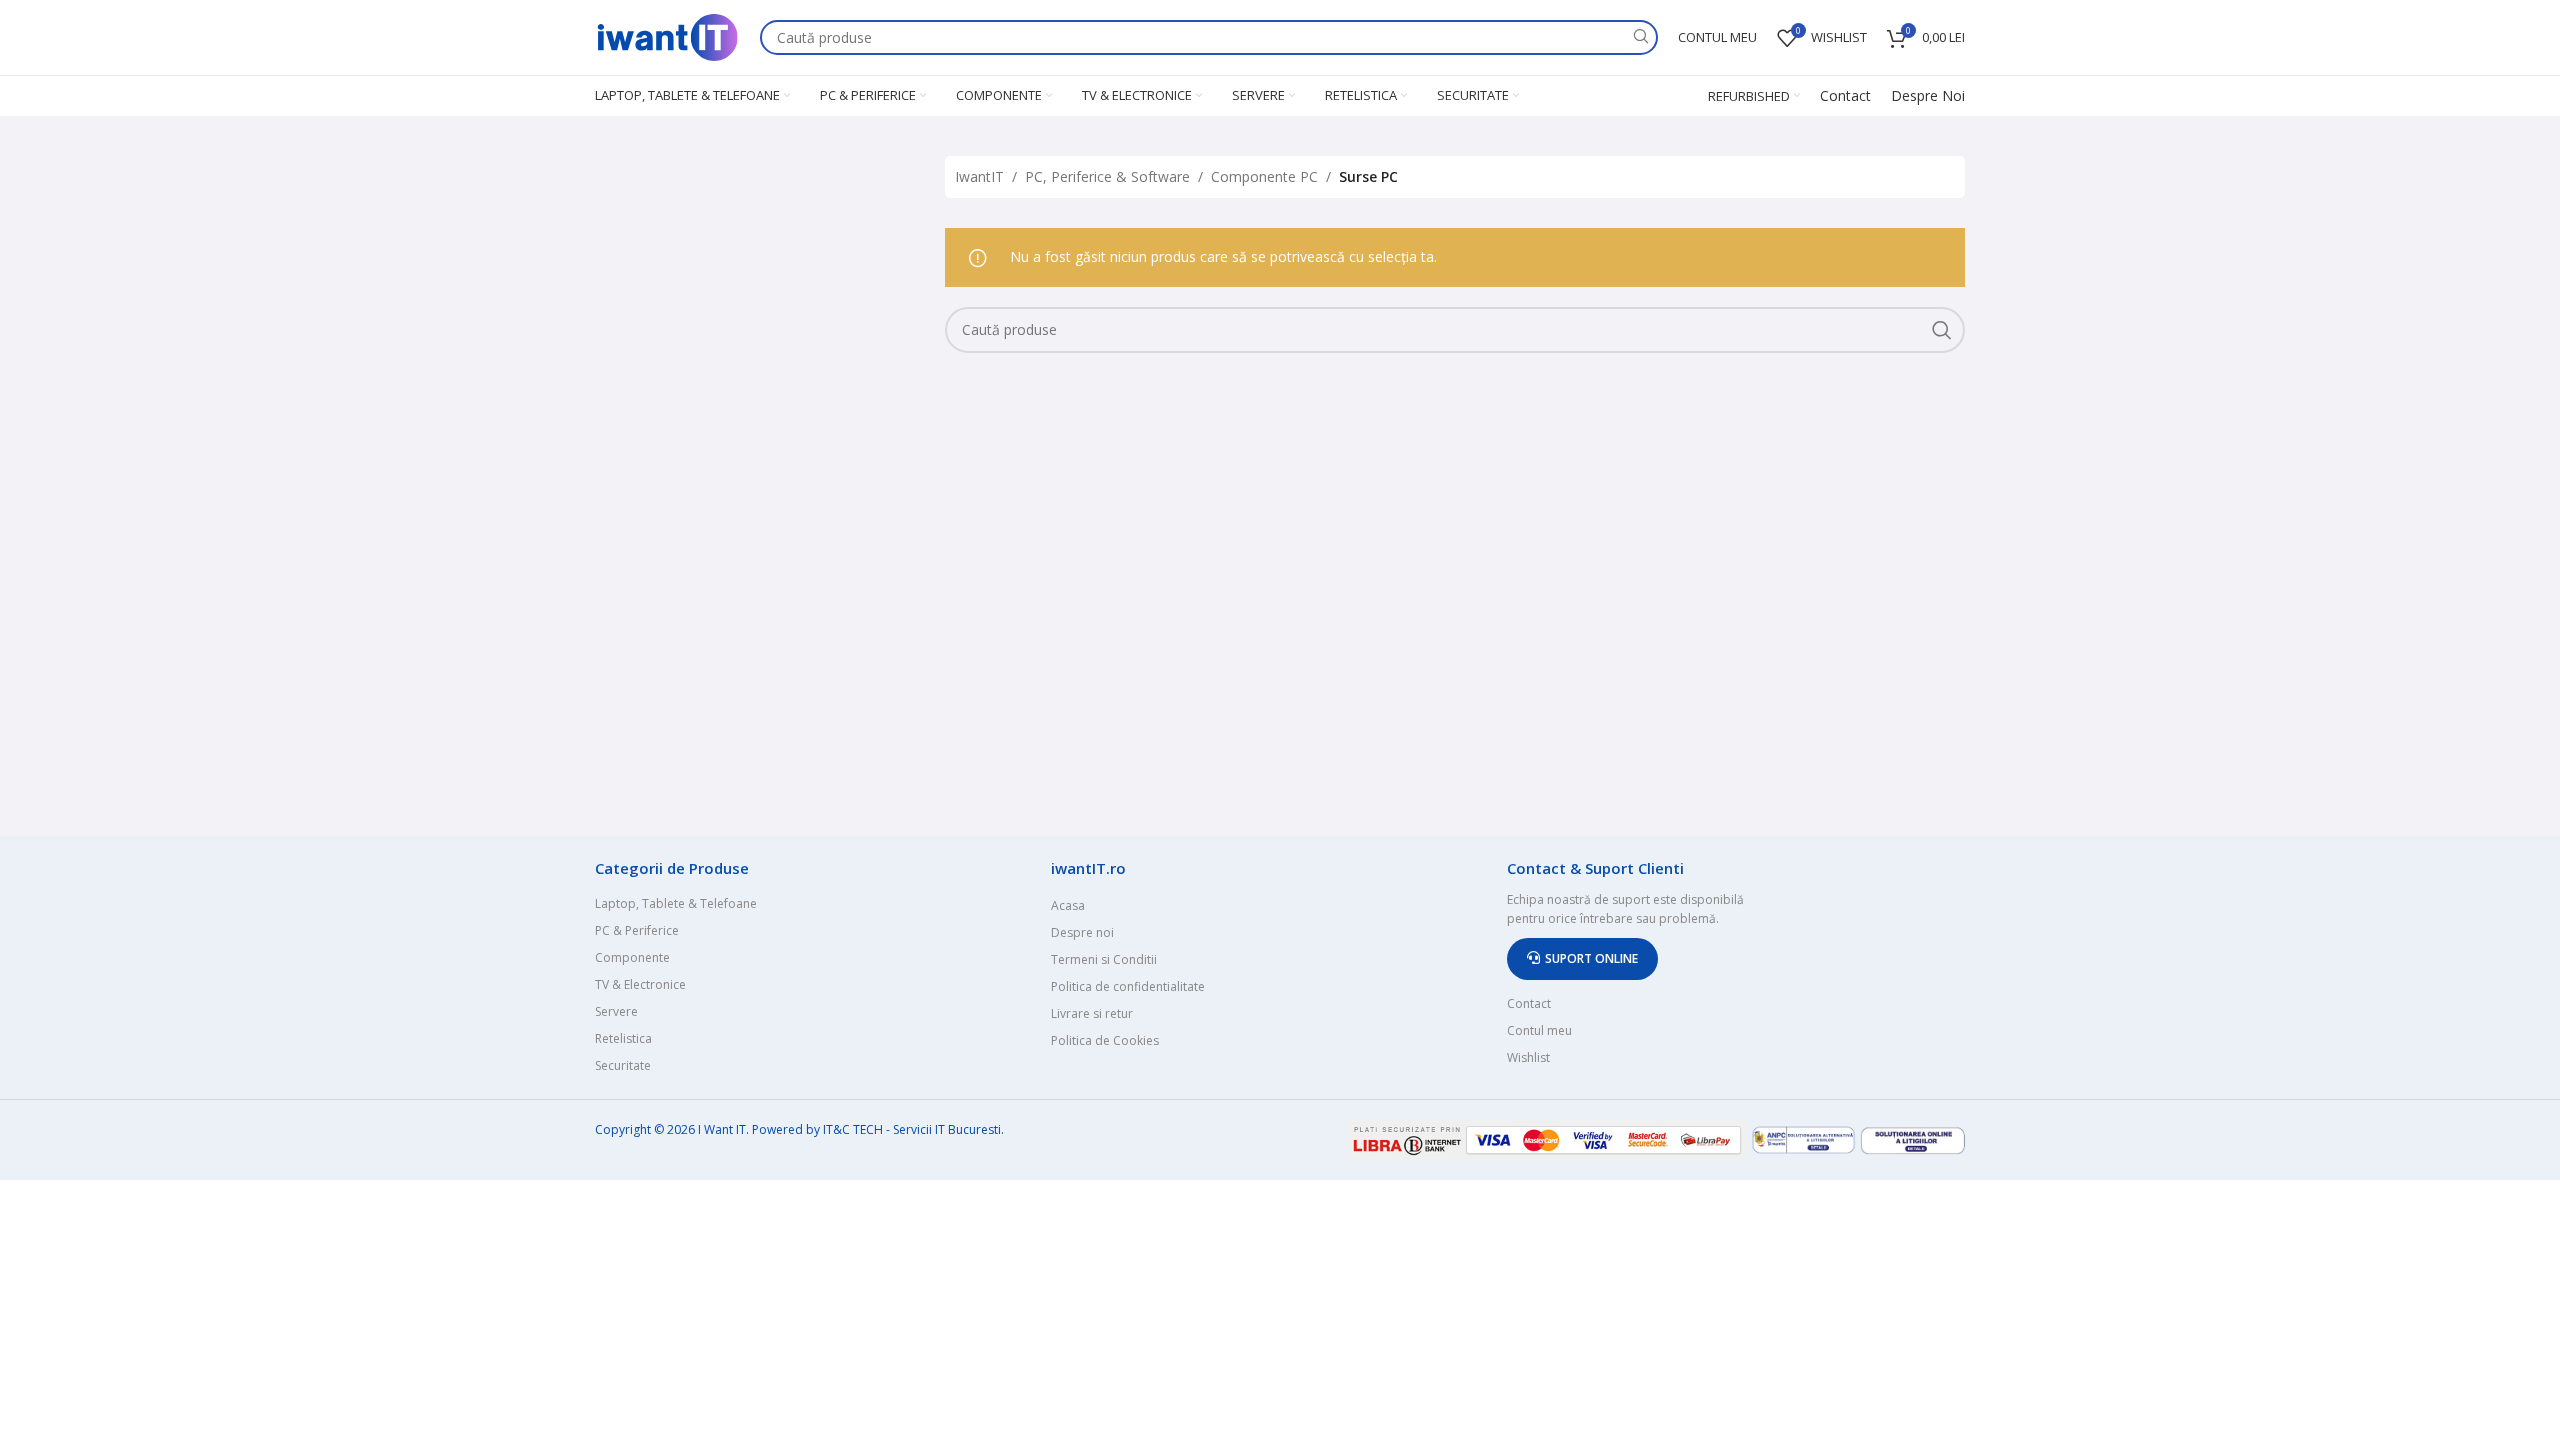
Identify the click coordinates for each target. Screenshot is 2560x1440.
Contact (1845, 95)
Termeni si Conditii (1104, 959)
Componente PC (1264, 176)
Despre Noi (1928, 95)
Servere (616, 1011)
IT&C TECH (853, 1129)
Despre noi (1082, 932)
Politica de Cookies (1105, 1040)
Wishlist (1528, 1057)
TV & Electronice (640, 984)
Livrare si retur (1092, 1013)
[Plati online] (1549, 1138)
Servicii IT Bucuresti (947, 1129)
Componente (632, 957)
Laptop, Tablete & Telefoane (676, 903)
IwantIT (979, 176)
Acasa (1068, 905)
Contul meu (1539, 1030)
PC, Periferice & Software (1107, 176)
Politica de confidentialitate (1128, 986)
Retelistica (623, 1038)
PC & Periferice (637, 930)
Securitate (623, 1065)
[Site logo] (667, 35)
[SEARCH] (1640, 37)
